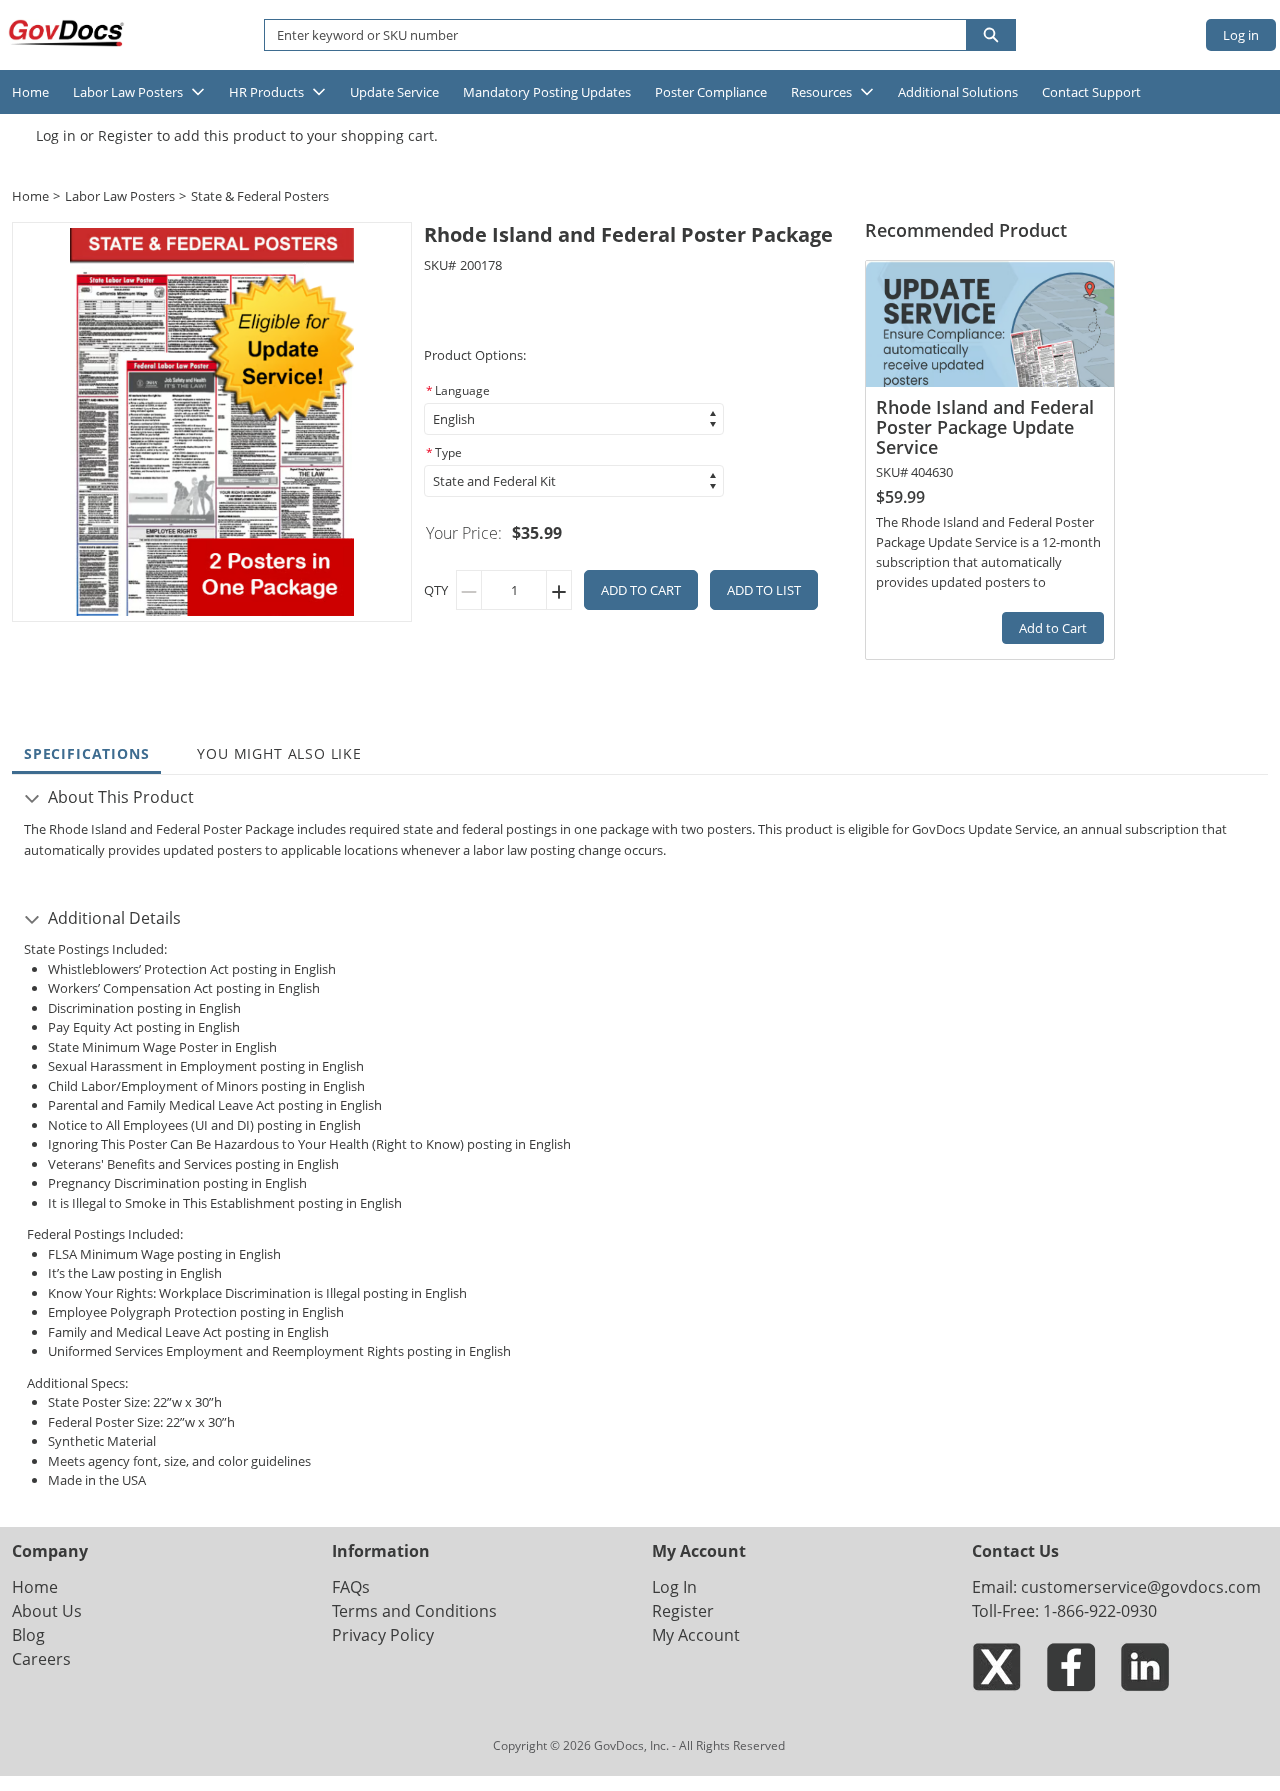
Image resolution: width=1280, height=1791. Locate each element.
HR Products (266, 92)
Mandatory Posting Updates (547, 92)
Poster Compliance (711, 92)
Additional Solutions (958, 92)
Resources (821, 92)
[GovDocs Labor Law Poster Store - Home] (68, 33)
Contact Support (1091, 92)
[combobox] (607, 35)
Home (30, 92)
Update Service (394, 92)
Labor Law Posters (128, 92)
